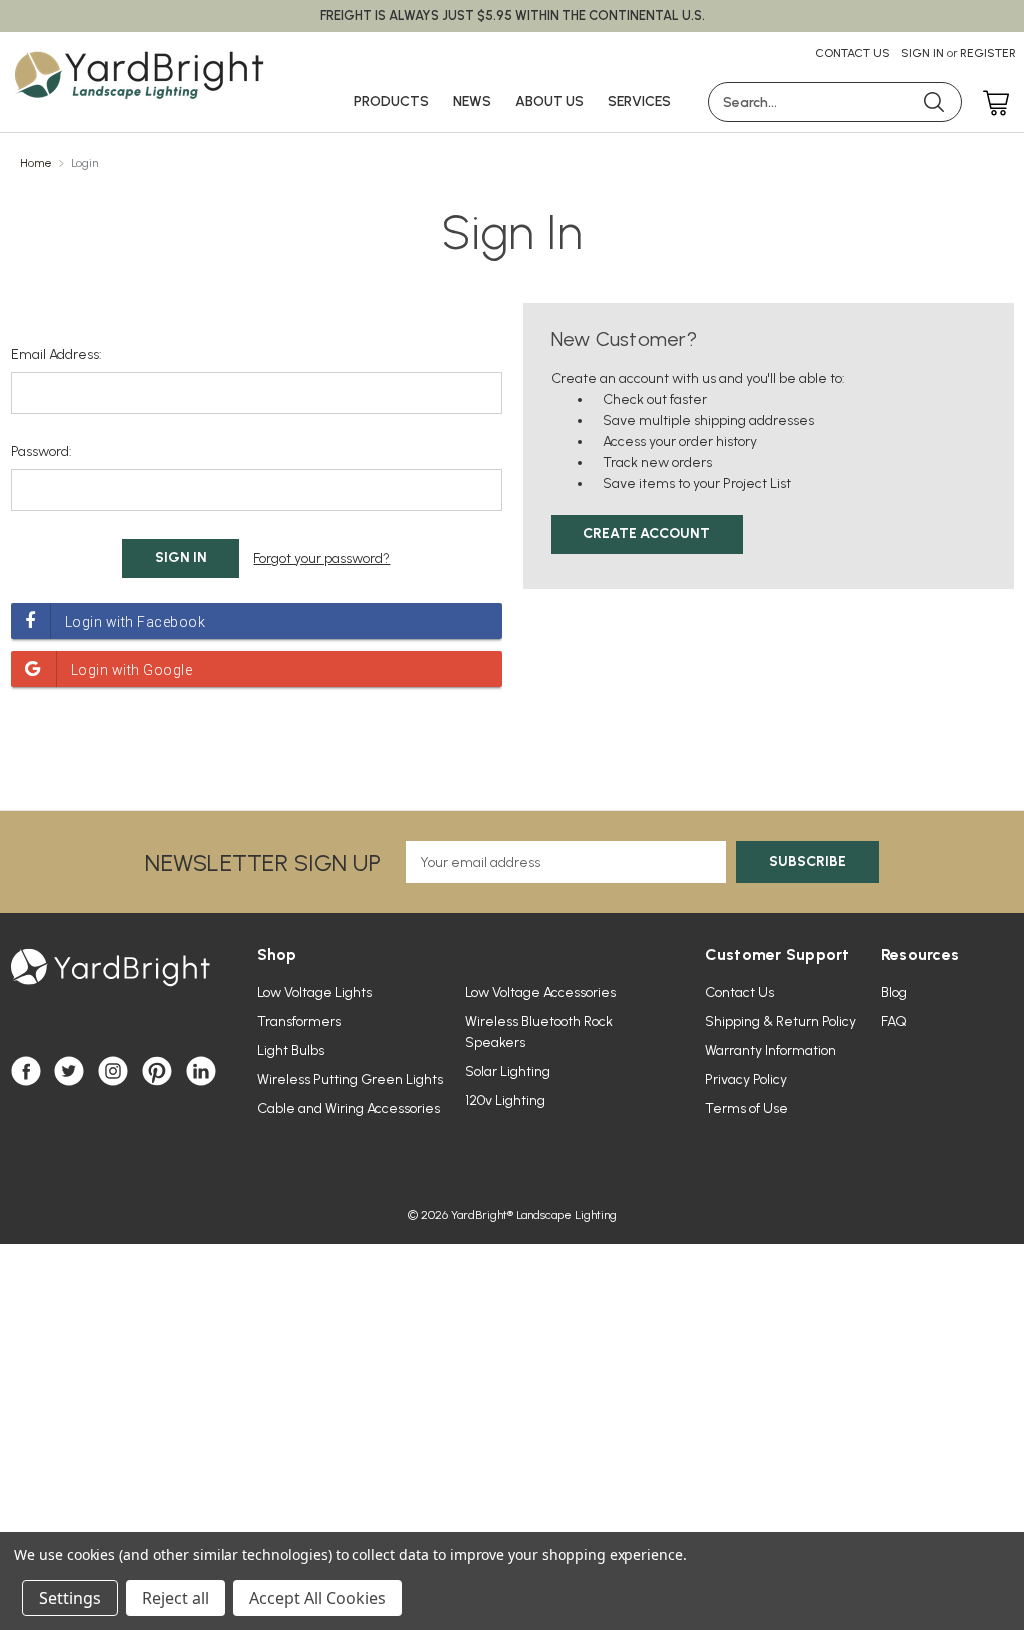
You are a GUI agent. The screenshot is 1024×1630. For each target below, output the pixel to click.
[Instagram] (113, 1071)
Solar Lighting (507, 1071)
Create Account (646, 533)
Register (988, 53)
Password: (41, 451)
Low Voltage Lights (314, 992)
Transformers (299, 1021)
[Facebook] (26, 1071)
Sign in (922, 53)
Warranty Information (770, 1050)
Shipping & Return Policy (780, 1021)
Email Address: (56, 354)
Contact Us (852, 53)
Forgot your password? (321, 558)
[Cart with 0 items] (990, 105)
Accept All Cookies (317, 1598)
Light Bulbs (290, 1050)
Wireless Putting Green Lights (350, 1079)
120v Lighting (505, 1100)
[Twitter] (69, 1071)
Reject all (175, 1598)
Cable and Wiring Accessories (348, 1108)
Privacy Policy (746, 1079)
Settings (70, 1598)
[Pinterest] (157, 1071)
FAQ (894, 1021)
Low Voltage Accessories (540, 992)
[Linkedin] (201, 1071)
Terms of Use (746, 1108)
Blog (894, 992)
